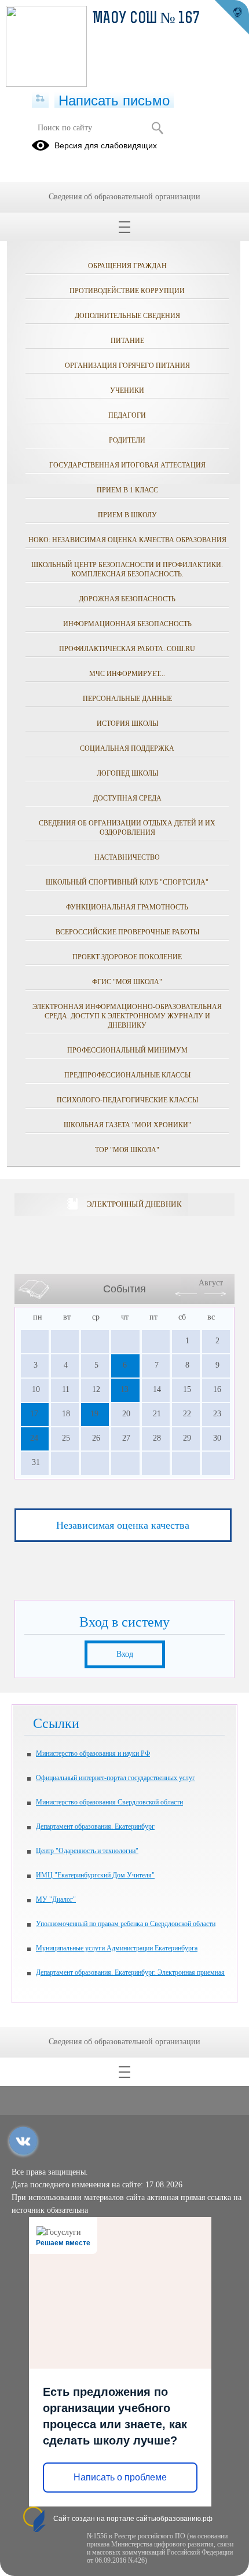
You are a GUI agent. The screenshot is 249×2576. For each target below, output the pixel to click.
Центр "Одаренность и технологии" (87, 1851)
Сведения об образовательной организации (124, 197)
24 (34, 1438)
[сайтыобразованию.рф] (232, 17)
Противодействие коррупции (127, 291)
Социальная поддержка (127, 748)
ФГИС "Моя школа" (127, 982)
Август (211, 1283)
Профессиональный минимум (127, 1050)
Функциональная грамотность (127, 907)
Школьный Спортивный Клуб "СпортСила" (127, 882)
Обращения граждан (127, 266)
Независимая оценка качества (123, 1525)
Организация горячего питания (127, 366)
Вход (125, 1654)
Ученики (127, 390)
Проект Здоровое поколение (127, 957)
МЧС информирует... (127, 674)
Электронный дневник (134, 1204)
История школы (127, 724)
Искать (157, 128)
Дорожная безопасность (127, 599)
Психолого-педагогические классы (127, 1100)
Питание (127, 341)
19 (94, 1414)
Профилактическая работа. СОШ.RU (127, 649)
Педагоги (127, 415)
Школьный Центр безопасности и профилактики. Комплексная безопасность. (127, 569)
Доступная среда (127, 798)
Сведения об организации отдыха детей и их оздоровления (127, 828)
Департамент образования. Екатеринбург (95, 1826)
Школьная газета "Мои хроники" (127, 1125)
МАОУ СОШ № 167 (146, 19)
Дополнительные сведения (127, 316)
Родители (127, 440)
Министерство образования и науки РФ (93, 1753)
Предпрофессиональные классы (127, 1075)
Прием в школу (127, 515)
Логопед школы (127, 773)
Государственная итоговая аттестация (127, 465)
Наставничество (127, 857)
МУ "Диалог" (56, 1899)
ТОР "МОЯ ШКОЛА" (127, 1150)
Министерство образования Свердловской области (109, 1802)
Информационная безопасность (127, 624)
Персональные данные (127, 699)
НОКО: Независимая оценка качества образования (127, 540)
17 (34, 1414)
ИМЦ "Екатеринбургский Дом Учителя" (95, 1875)
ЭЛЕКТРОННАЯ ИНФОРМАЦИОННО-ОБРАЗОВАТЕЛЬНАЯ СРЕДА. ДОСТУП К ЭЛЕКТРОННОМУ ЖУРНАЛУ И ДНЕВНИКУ (127, 1016)
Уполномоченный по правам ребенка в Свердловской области (126, 1924)
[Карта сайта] (40, 99)
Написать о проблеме (120, 2477)
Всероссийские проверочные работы (127, 932)
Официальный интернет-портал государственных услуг (116, 1778)
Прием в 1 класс (127, 490)
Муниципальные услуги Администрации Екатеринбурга (117, 1948)
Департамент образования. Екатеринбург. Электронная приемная (130, 1972)
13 (124, 1389)
